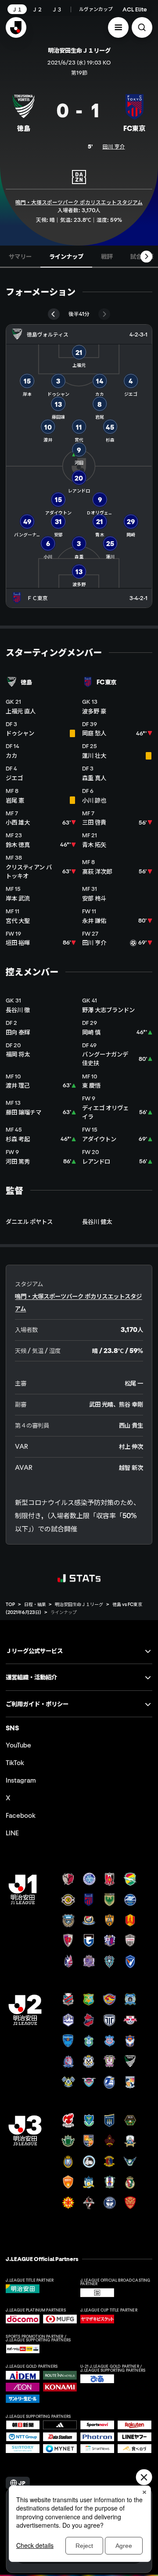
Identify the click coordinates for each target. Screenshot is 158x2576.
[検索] (142, 27)
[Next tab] (146, 256)
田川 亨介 (114, 146)
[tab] (20, 257)
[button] (118, 27)
